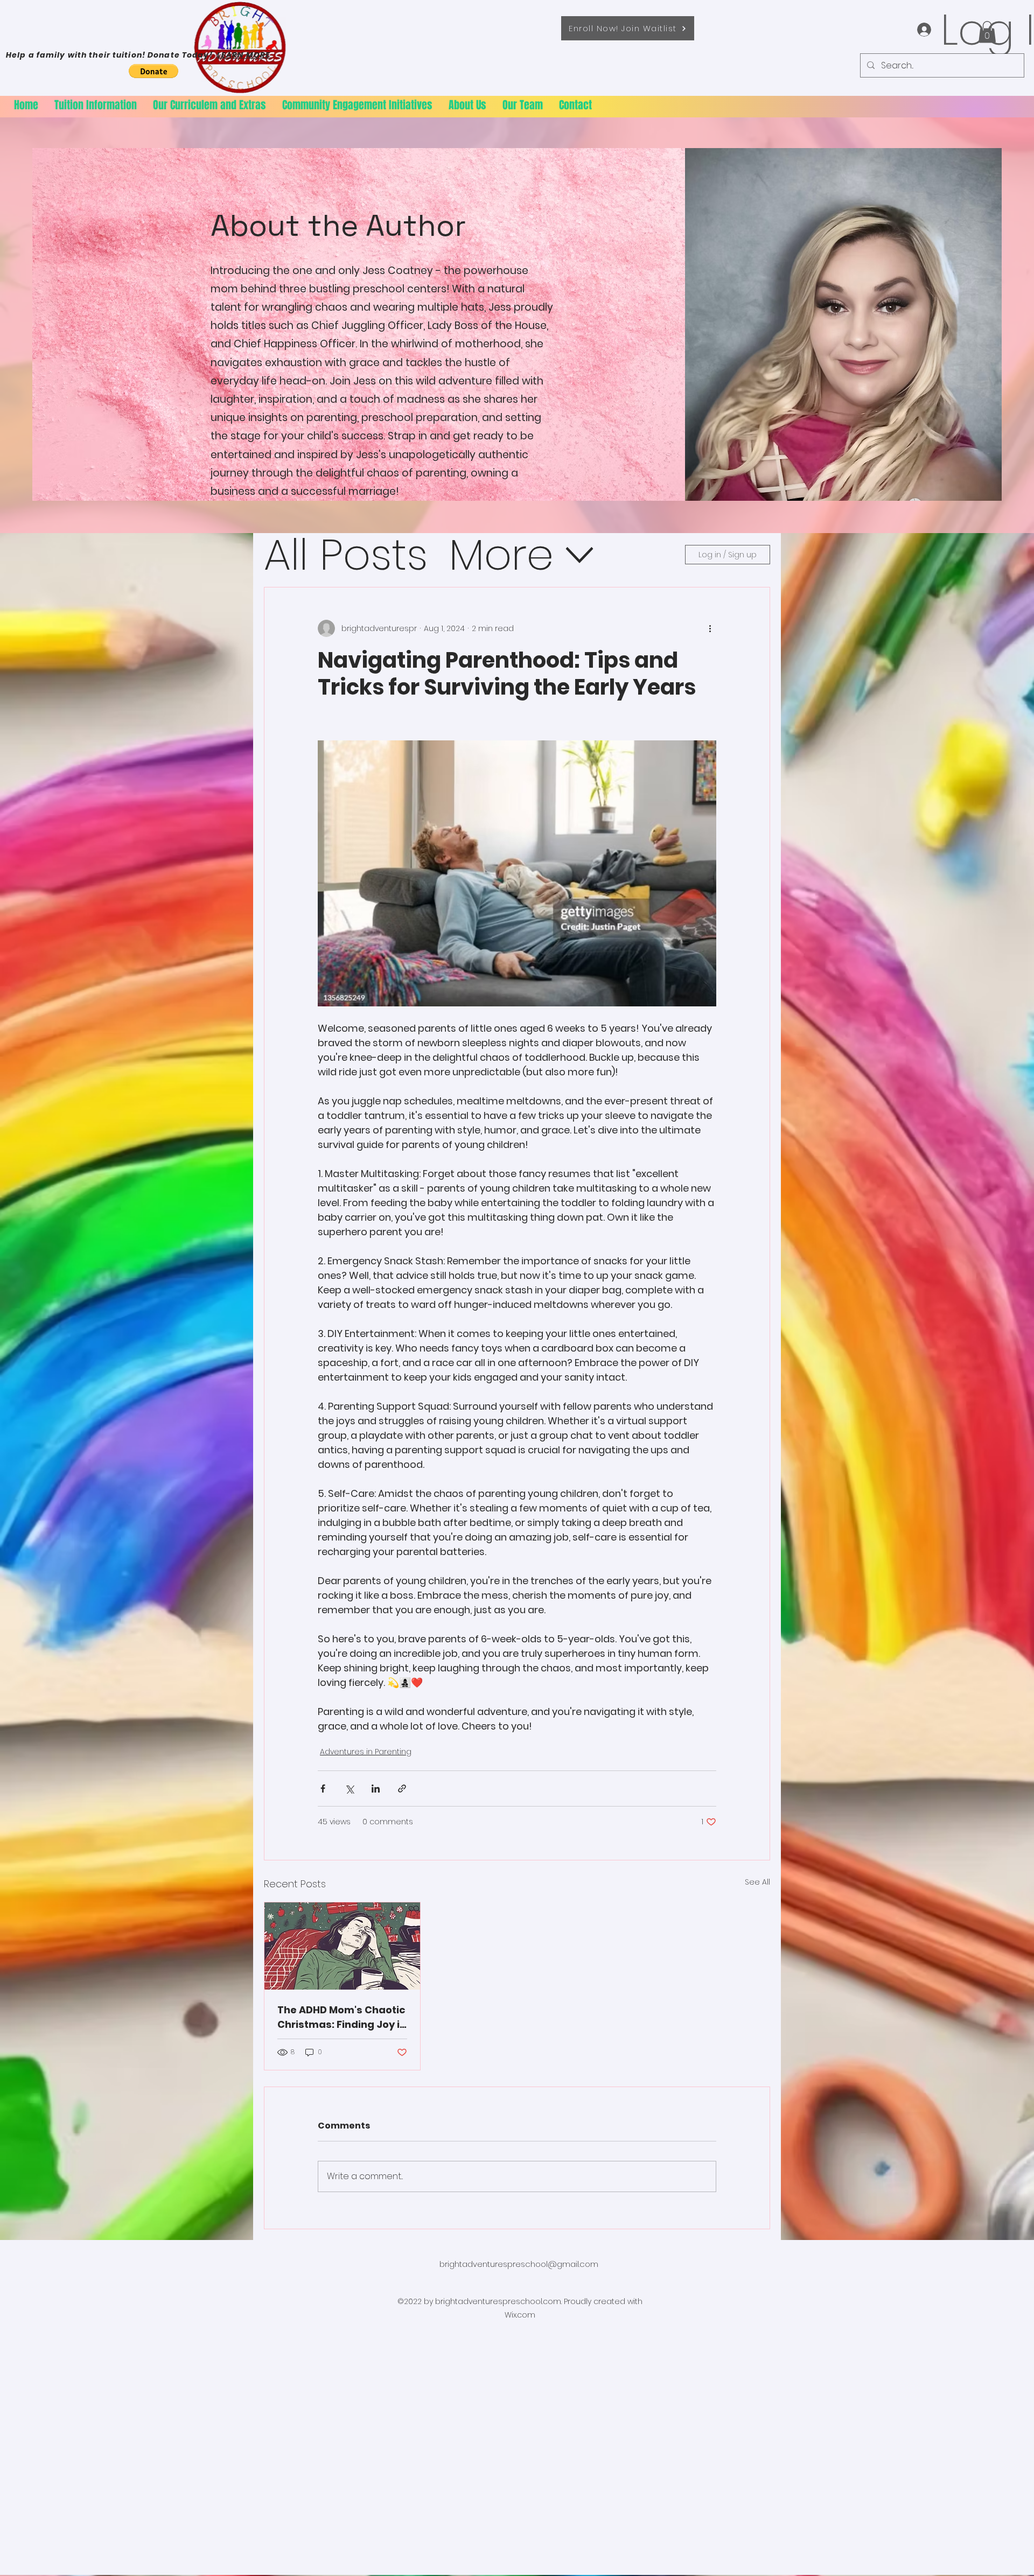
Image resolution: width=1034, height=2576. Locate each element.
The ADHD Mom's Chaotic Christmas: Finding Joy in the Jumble (342, 2017)
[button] (987, 32)
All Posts (346, 555)
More (501, 555)
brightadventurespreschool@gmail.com (519, 2264)
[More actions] (710, 628)
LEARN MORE (244, 55)
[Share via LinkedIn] (376, 1788)
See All (757, 1882)
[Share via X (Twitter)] (349, 1788)
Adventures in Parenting (366, 1752)
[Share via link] (402, 1788)
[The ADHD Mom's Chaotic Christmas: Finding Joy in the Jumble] (342, 1946)
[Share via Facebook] (323, 1788)
